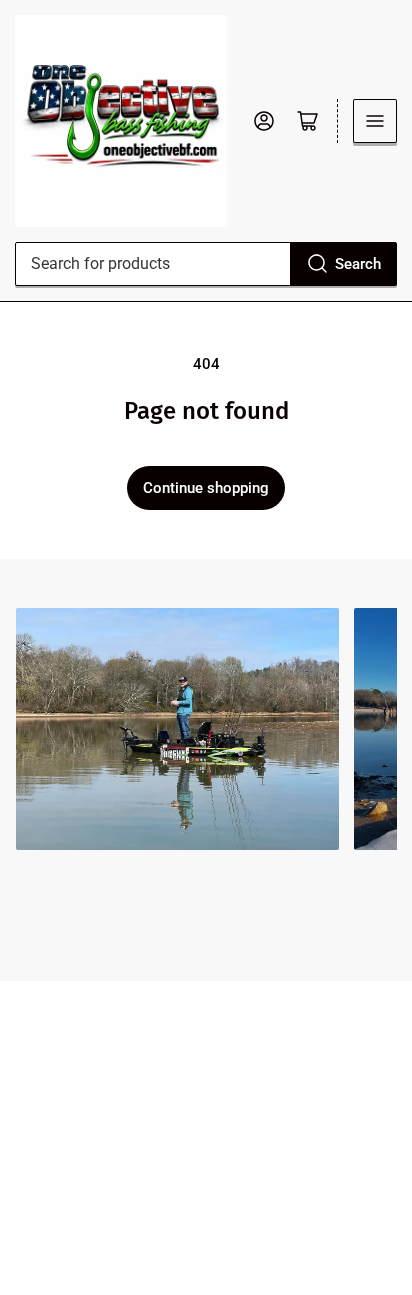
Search (358, 264)
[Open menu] (375, 121)
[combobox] (206, 264)
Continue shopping (206, 488)
